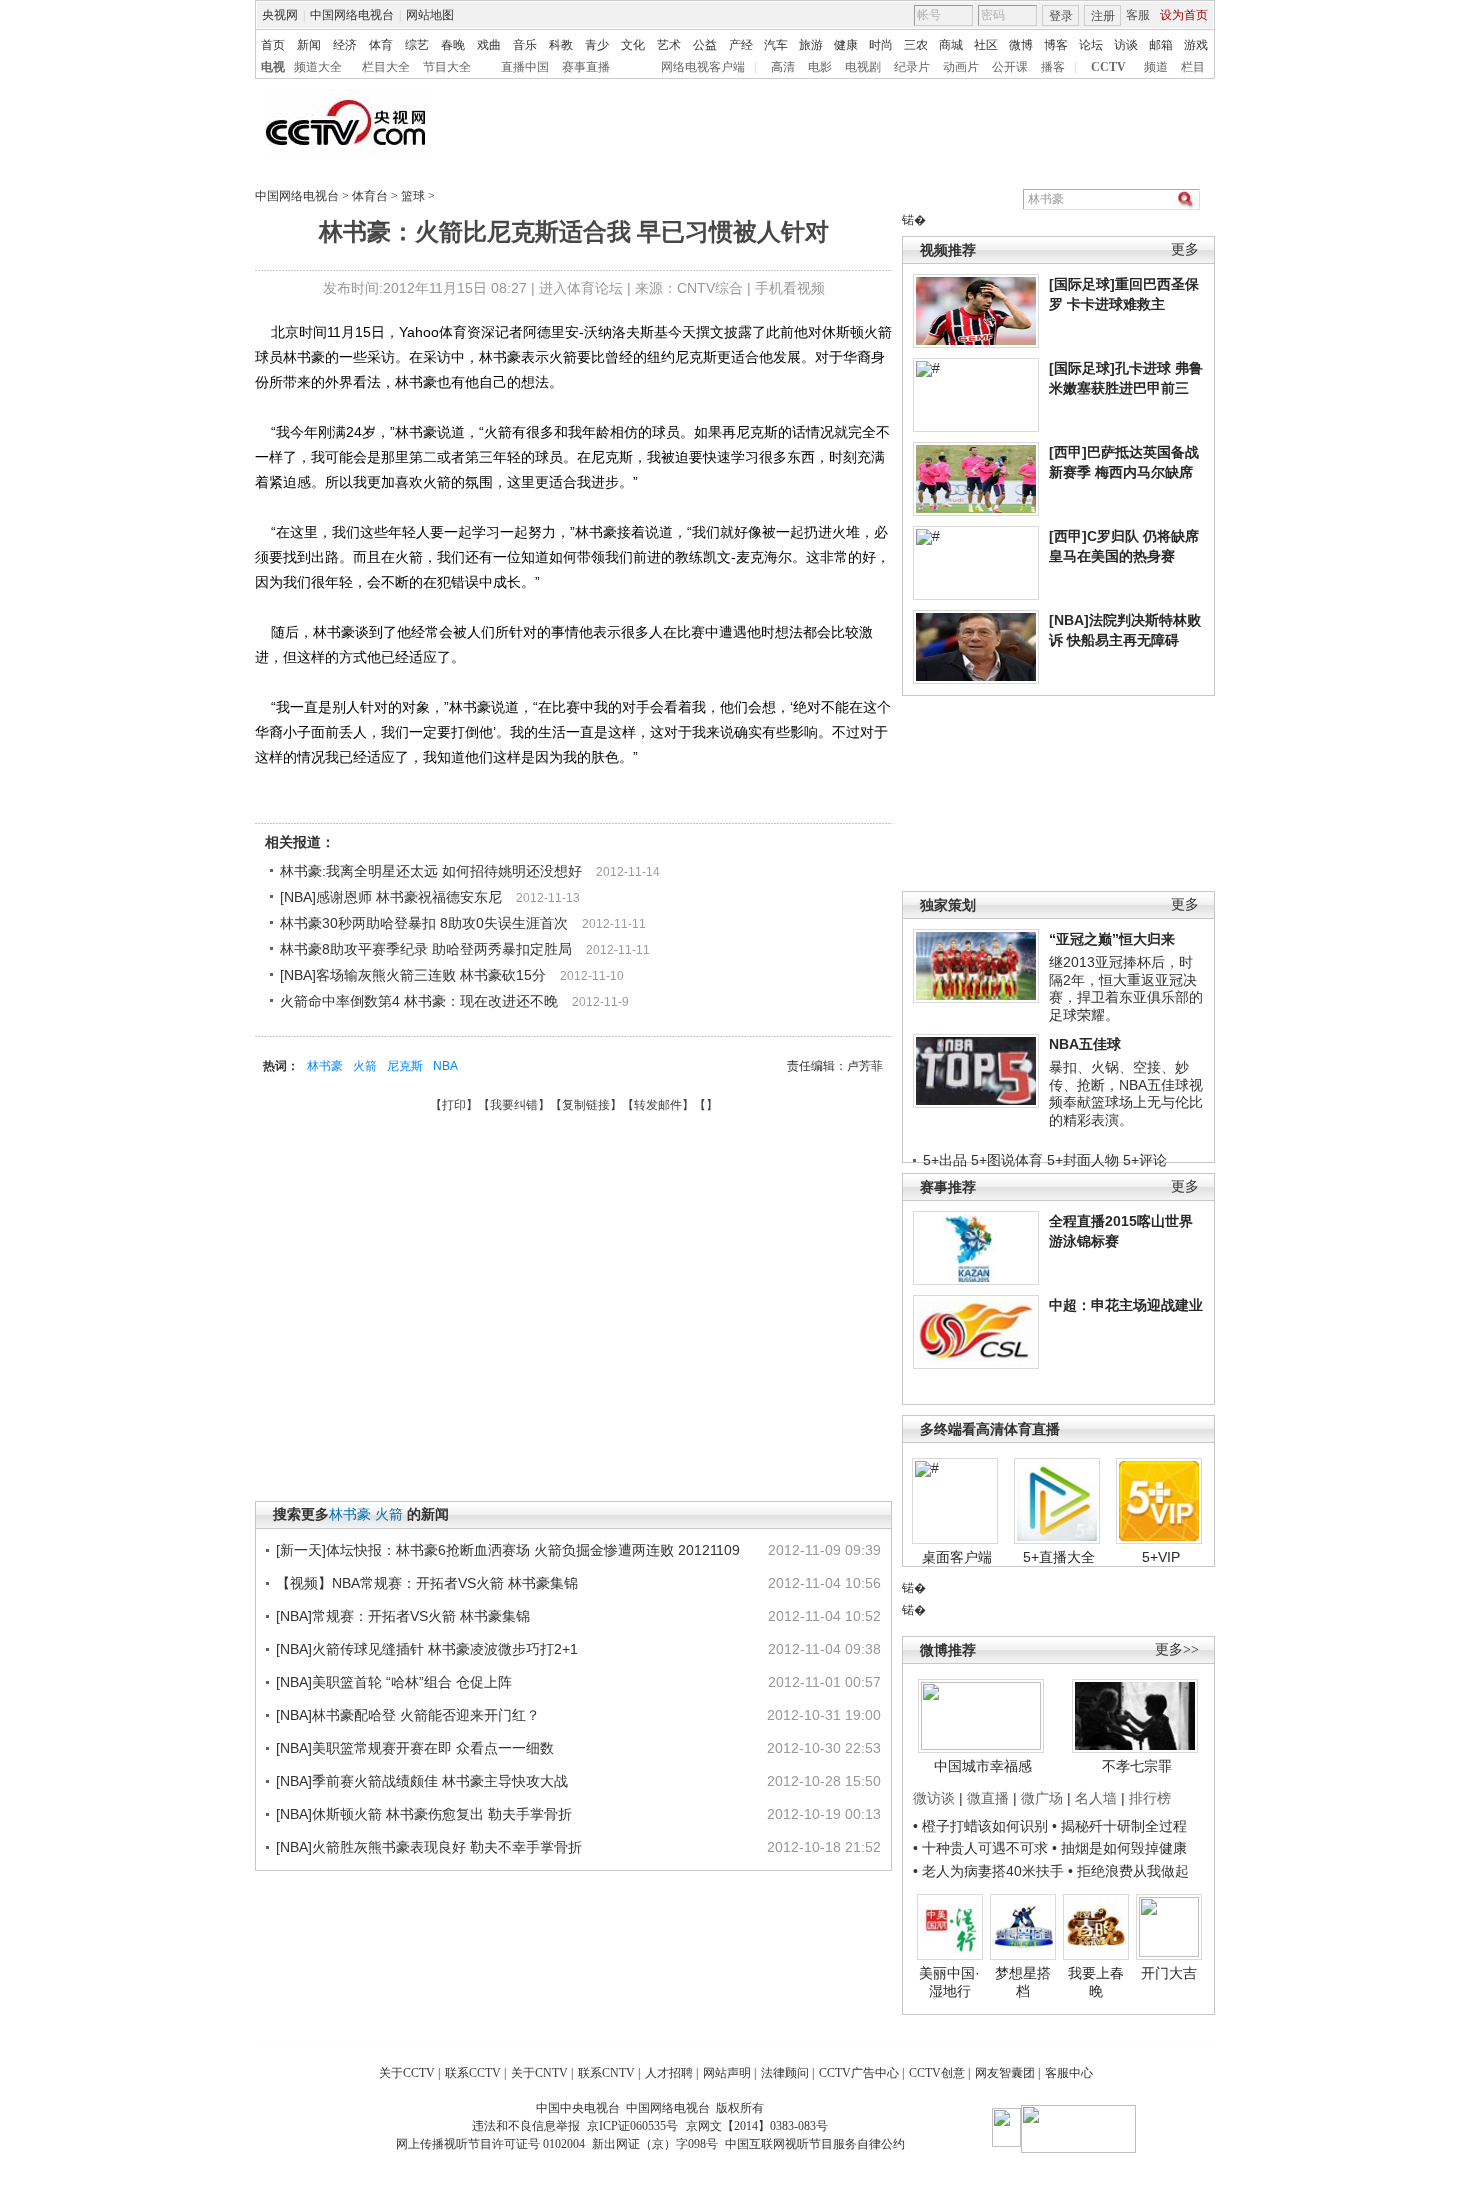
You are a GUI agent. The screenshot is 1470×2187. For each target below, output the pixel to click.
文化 (633, 45)
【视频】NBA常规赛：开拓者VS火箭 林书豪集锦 (427, 1583)
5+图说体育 (1007, 1160)
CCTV (1108, 67)
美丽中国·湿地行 (949, 1982)
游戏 (1196, 45)
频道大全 (318, 67)
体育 (381, 45)
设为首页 (1184, 15)
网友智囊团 (1005, 2073)
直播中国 (525, 67)
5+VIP (1161, 1557)
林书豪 (325, 1066)
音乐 (525, 45)
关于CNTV (539, 2073)
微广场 (1042, 1798)
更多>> (1177, 1649)
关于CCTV (407, 2073)
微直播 (988, 1798)
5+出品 (945, 1160)
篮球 (413, 196)
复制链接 (586, 1105)
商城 (951, 45)
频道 (1156, 67)
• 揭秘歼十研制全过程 (1119, 1826)
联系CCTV (473, 2073)
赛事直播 (586, 67)
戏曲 (489, 45)
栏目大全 (386, 67)
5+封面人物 (1083, 1160)
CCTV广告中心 (859, 2073)
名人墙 (1096, 1798)
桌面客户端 (957, 1557)
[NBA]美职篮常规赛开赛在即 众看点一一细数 (415, 1748)
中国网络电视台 (352, 15)
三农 (916, 45)
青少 (597, 45)
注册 (1103, 16)
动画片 (961, 67)
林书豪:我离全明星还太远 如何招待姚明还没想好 (431, 871)
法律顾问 (785, 2073)
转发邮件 (658, 1105)
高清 (783, 67)
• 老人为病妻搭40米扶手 (988, 1871)
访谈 (1126, 45)
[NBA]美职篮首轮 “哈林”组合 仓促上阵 (394, 1682)
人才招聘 (669, 2073)
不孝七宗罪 (1137, 1766)
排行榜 (1150, 1798)
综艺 (417, 45)
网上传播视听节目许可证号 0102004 (490, 2144)
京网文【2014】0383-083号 (757, 2126)
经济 (345, 45)
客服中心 (1069, 2073)
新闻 (309, 45)
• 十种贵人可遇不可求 (982, 1848)
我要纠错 (514, 1105)
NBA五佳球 (1085, 1044)
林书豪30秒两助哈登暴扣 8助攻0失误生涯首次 (424, 923)
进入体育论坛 (581, 288)
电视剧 (863, 67)
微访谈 (934, 1798)
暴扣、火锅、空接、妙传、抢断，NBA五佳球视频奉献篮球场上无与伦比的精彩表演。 (1126, 1093)
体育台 (370, 196)
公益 (705, 45)
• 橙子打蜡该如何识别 (980, 1826)
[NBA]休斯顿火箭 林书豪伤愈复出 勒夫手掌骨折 (424, 1814)
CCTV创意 (937, 2073)
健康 (846, 45)
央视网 (280, 15)
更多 (1185, 249)
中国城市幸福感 (983, 1766)
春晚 (453, 45)
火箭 (365, 1066)
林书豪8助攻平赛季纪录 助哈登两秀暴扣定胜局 (426, 949)
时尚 (881, 45)
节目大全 (447, 67)
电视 (273, 67)
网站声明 (727, 2073)
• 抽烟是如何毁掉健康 (1119, 1848)
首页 (273, 45)
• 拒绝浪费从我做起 (1128, 1871)
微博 (1021, 45)
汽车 (776, 45)
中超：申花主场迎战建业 (1126, 1305)
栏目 (1193, 67)
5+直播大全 (1059, 1557)
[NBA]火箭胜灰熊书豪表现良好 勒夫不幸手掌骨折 (429, 1847)
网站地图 (430, 15)
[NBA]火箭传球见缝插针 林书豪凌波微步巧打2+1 (427, 1649)
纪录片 (912, 67)
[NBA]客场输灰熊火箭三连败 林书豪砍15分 (413, 975)
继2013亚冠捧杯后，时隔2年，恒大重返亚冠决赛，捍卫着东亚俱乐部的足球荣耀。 (1126, 988)
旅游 (811, 45)
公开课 (1010, 67)
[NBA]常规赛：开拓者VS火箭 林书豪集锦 (403, 1616)
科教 (561, 45)
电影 (820, 67)
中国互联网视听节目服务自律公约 (815, 2144)
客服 (1138, 15)
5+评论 (1145, 1160)
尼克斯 (405, 1066)
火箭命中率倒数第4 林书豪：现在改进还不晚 (419, 1001)
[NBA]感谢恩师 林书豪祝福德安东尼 (391, 897)
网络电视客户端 (703, 67)
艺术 (669, 45)
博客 (1056, 45)
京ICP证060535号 (632, 2126)
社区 (986, 45)
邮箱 (1161, 45)
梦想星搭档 (1023, 1982)
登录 (1061, 16)
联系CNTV (606, 2073)
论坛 (1091, 45)
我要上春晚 (1096, 1982)
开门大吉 (1169, 1973)
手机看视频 (790, 288)
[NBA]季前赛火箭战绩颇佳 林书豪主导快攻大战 (422, 1781)
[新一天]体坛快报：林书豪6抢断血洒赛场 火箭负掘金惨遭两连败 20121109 (508, 1550)
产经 (741, 45)
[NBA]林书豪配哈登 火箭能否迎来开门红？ (408, 1715)
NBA (445, 1066)
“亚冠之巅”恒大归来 (1112, 939)
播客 (1053, 67)
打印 (454, 1105)
